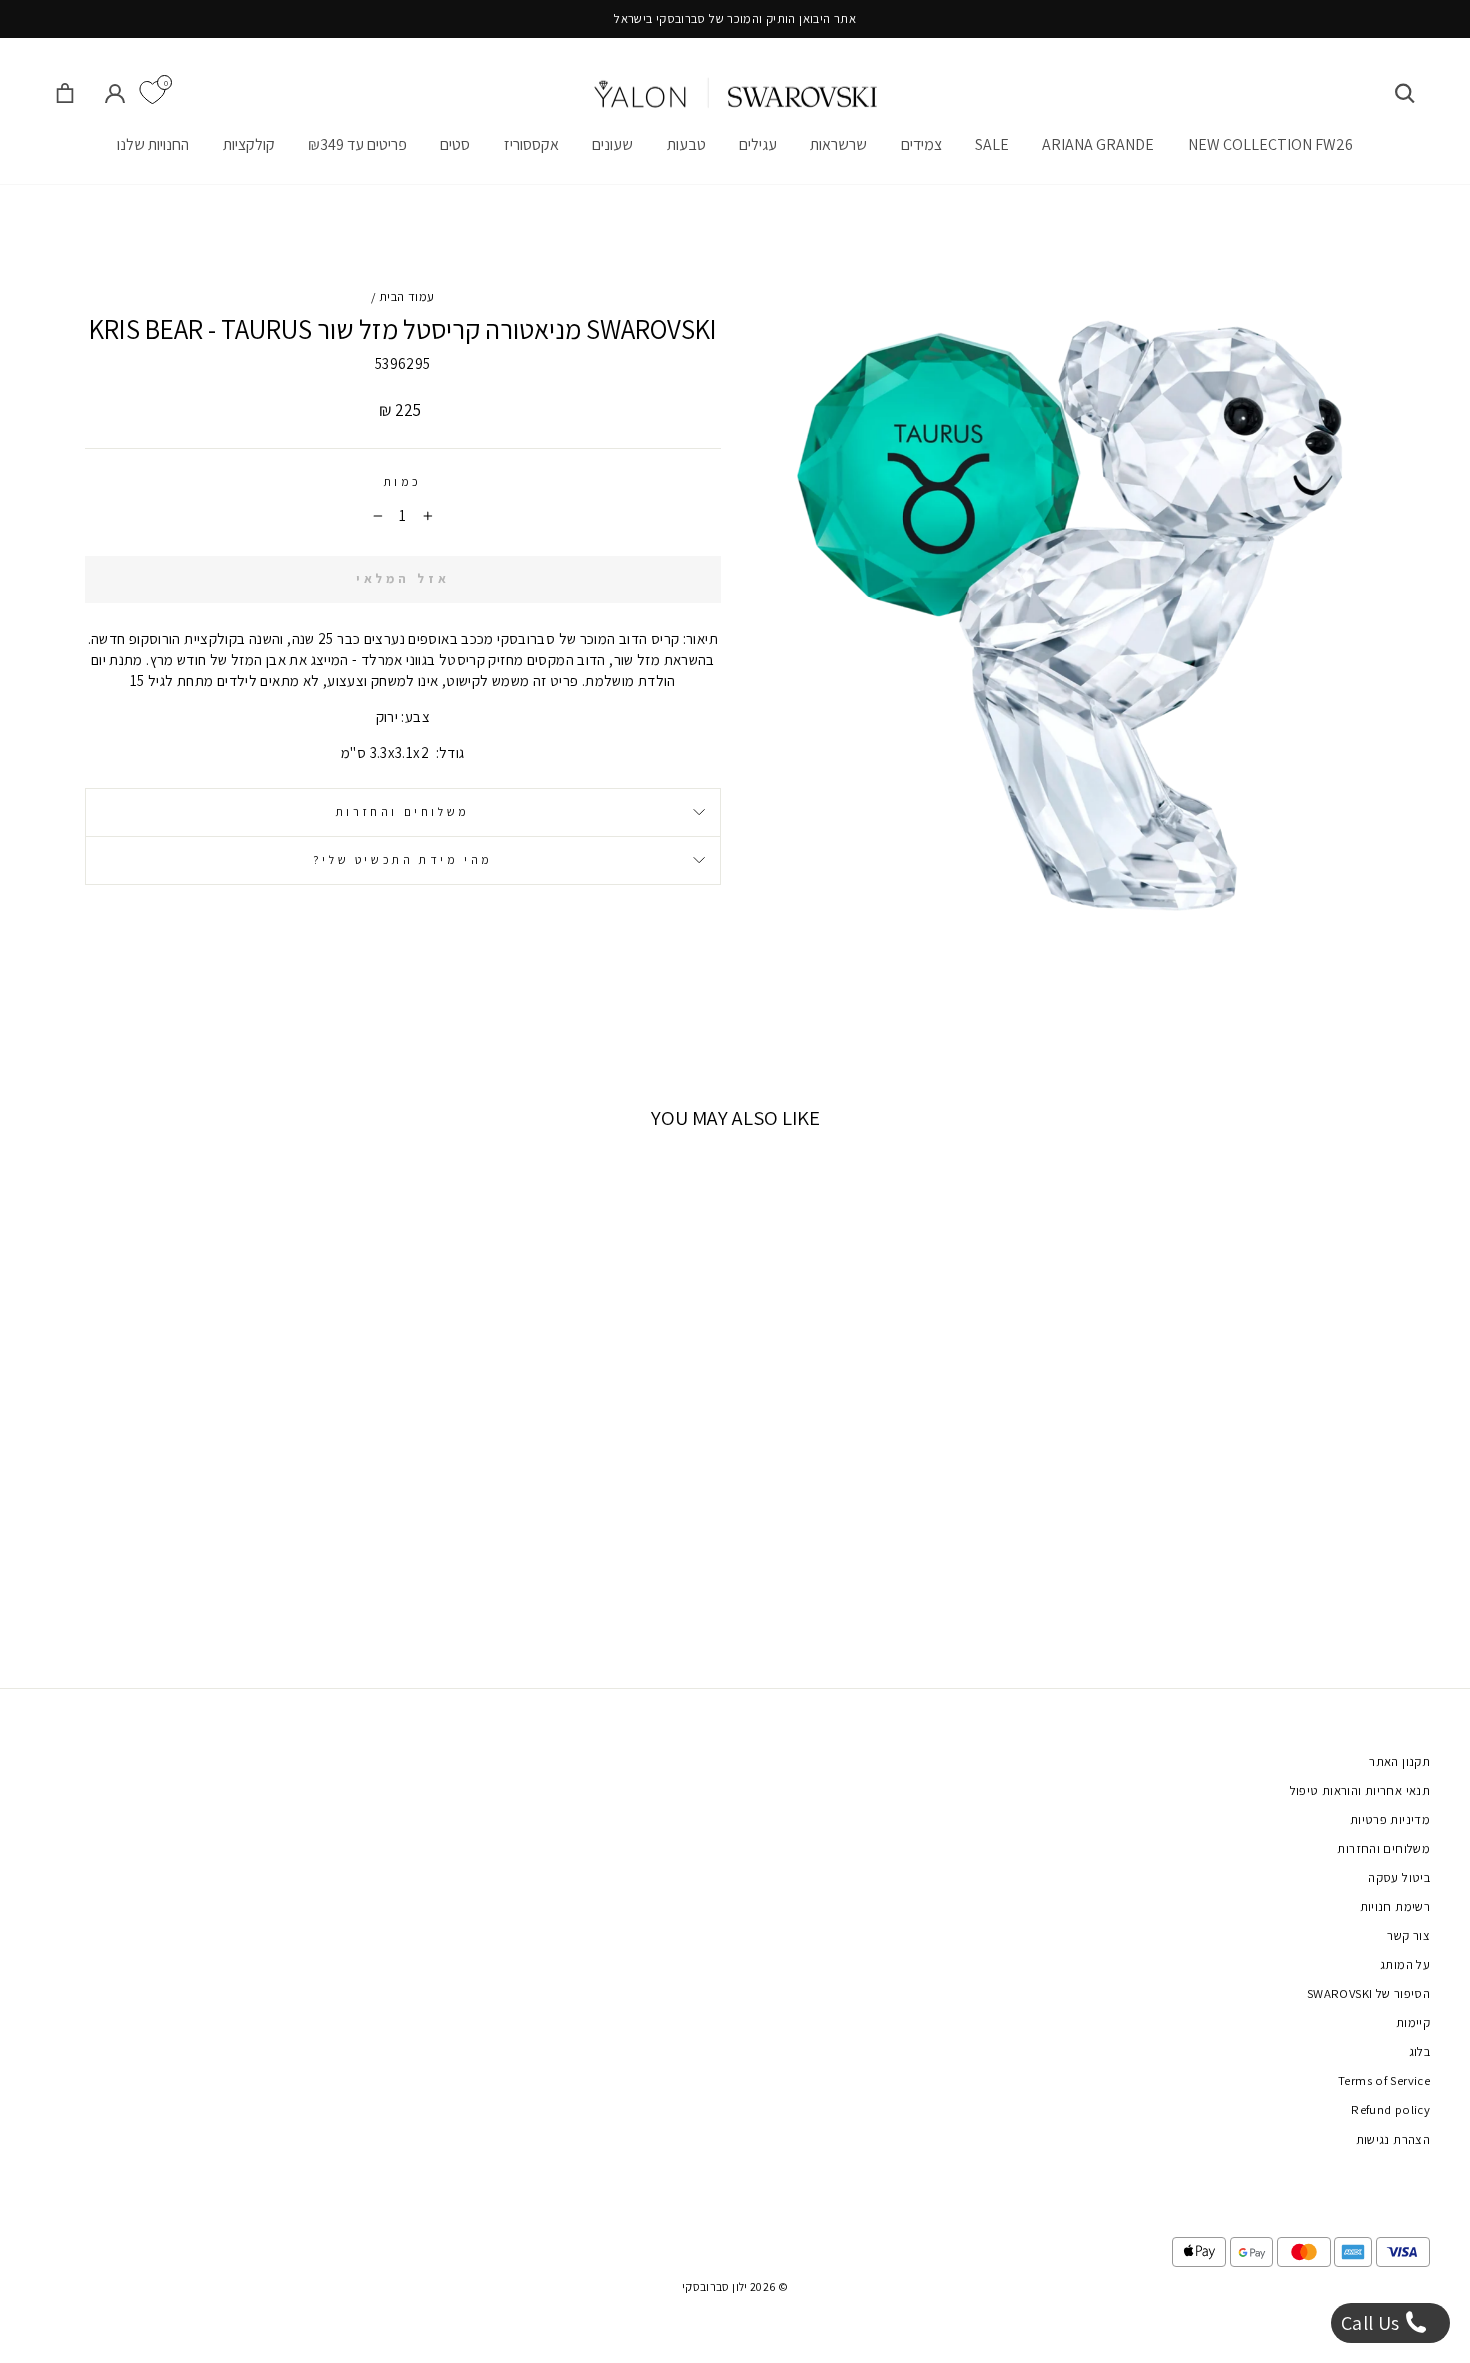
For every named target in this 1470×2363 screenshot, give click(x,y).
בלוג (1420, 2051)
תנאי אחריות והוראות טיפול (1360, 1790)
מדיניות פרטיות (1390, 1819)
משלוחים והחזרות (403, 811)
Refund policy (1390, 2109)
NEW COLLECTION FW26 (1270, 144)
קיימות (1413, 2022)
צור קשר (1408, 1935)
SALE (992, 144)
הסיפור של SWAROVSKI (1368, 1993)
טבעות (686, 144)
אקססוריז (531, 144)
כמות (403, 481)
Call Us (1372, 2323)
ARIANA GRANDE (1098, 144)
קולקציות (249, 144)
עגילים (758, 144)
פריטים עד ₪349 (357, 144)
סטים (455, 144)
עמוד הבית (406, 296)
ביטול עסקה (1399, 1877)
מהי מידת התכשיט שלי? (403, 859)
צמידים (921, 144)
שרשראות (838, 144)
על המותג (1405, 1964)
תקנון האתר (1399, 1761)
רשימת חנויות (1395, 1906)
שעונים (612, 144)
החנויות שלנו (153, 144)
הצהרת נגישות (1393, 2139)
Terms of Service (1384, 2080)
